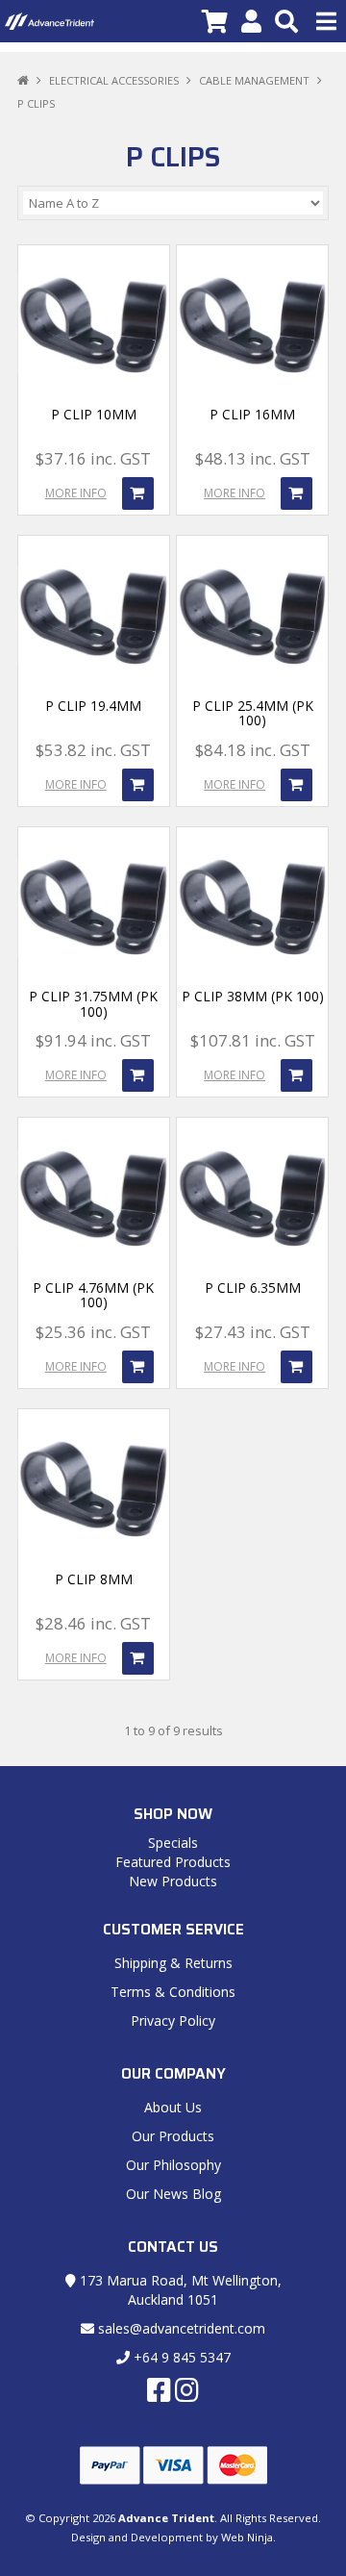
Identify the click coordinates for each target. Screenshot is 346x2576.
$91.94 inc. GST (93, 1040)
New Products (173, 1881)
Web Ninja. (248, 2537)
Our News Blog (173, 2194)
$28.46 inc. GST (93, 1623)
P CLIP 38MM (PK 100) (253, 996)
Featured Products (173, 1862)
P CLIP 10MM (94, 414)
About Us (173, 2107)
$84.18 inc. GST (253, 750)
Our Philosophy (173, 2165)
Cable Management (254, 80)
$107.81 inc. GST (253, 1040)
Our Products (173, 2136)
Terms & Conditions (173, 1992)
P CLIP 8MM (94, 1579)
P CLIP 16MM (252, 414)
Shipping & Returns (173, 1963)
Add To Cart (138, 493)
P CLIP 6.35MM (253, 1288)
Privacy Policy (173, 2020)
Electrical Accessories (114, 80)
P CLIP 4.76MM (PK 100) (93, 1295)
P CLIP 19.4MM (93, 706)
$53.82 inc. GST (93, 750)
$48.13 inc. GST (253, 458)
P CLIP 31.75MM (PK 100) (93, 1003)
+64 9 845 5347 (180, 2357)
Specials (173, 1843)
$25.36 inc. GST (93, 1332)
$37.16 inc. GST (93, 458)
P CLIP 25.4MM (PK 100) (253, 713)
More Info (76, 493)
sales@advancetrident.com (180, 2328)
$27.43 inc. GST (253, 1332)
